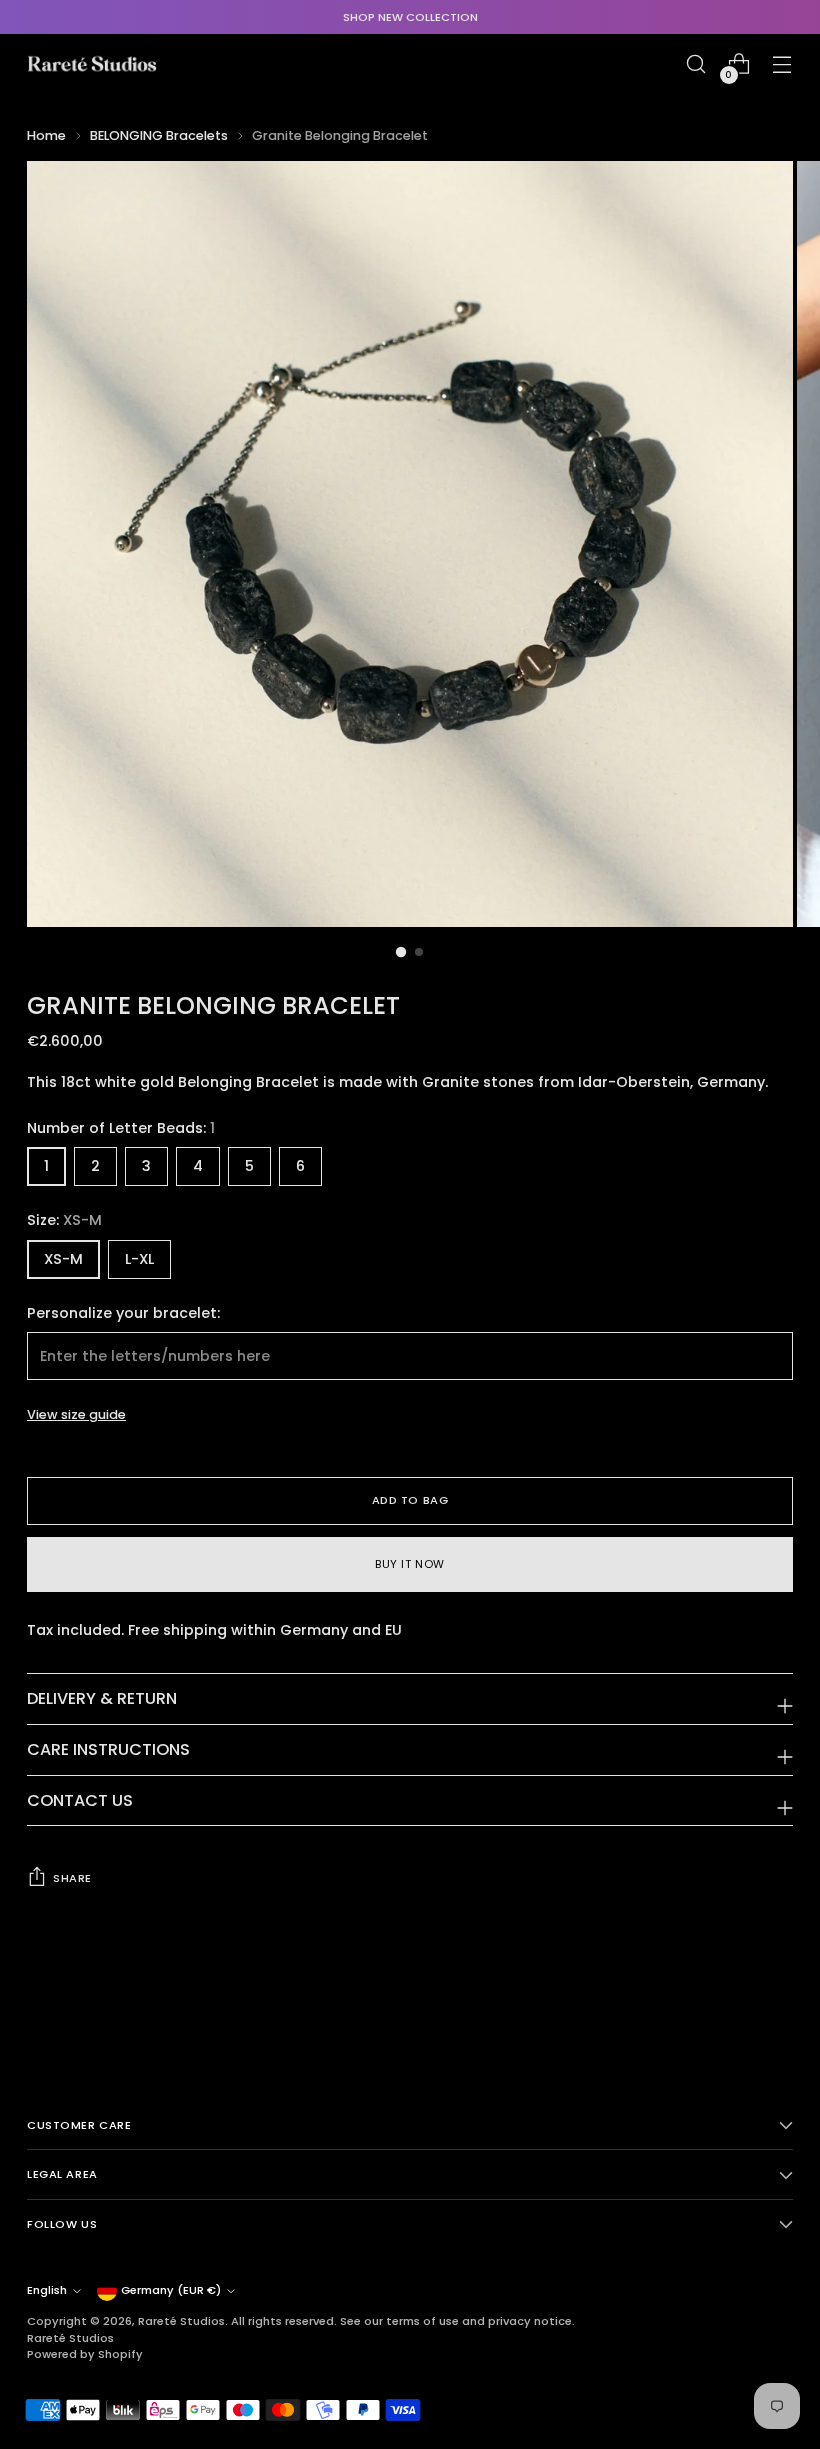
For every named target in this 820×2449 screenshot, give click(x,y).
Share (72, 1878)
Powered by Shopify (85, 2354)
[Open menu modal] (782, 64)
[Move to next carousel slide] (776, 1999)
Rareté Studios (181, 2321)
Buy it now (410, 1564)
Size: (64, 1220)
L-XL (139, 1259)
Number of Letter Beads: (121, 1128)
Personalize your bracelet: (123, 1313)
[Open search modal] (696, 64)
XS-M (63, 1259)
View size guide (76, 1414)
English (47, 2290)
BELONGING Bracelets (159, 135)
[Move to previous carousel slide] (730, 2000)
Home (46, 135)
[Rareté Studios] (92, 64)
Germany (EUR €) (171, 2290)
